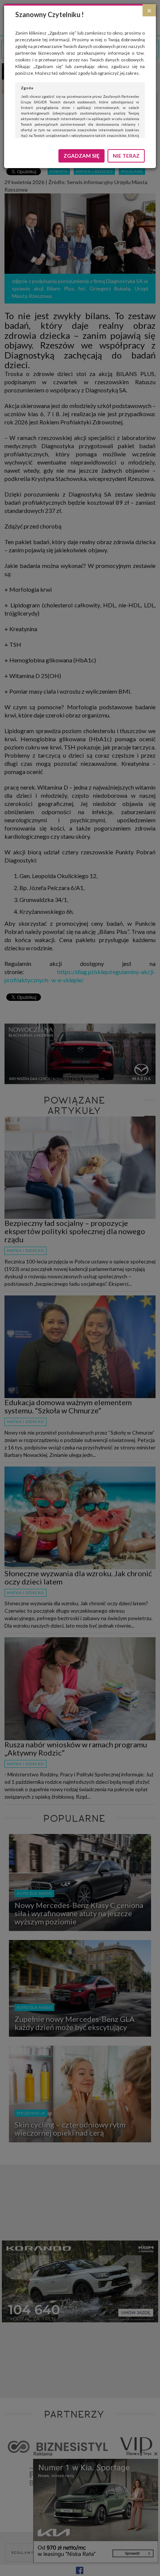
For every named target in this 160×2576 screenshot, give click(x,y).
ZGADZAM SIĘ (81, 156)
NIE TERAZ (126, 156)
